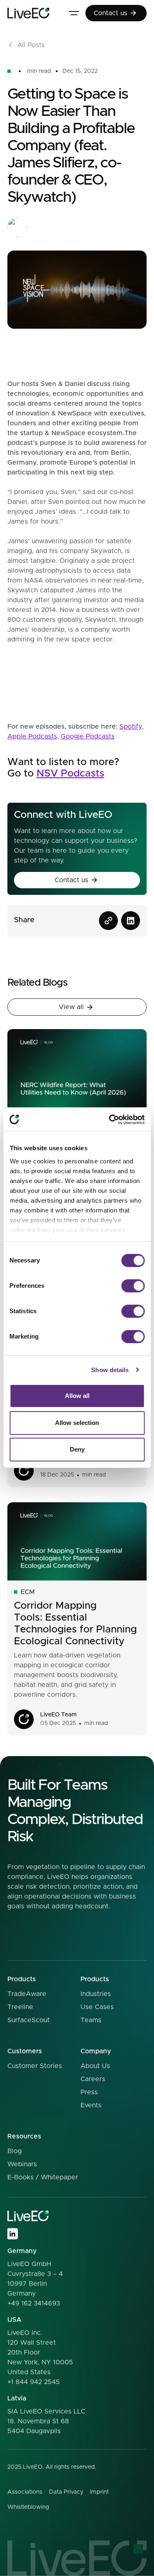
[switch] (133, 1286)
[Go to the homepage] (28, 2216)
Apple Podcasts (32, 736)
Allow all (77, 1396)
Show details (110, 1370)
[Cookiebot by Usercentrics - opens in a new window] (110, 1120)
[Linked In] (12, 2234)
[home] (28, 13)
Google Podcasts (88, 736)
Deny (77, 1449)
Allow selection (77, 1423)
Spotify (131, 727)
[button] (74, 13)
